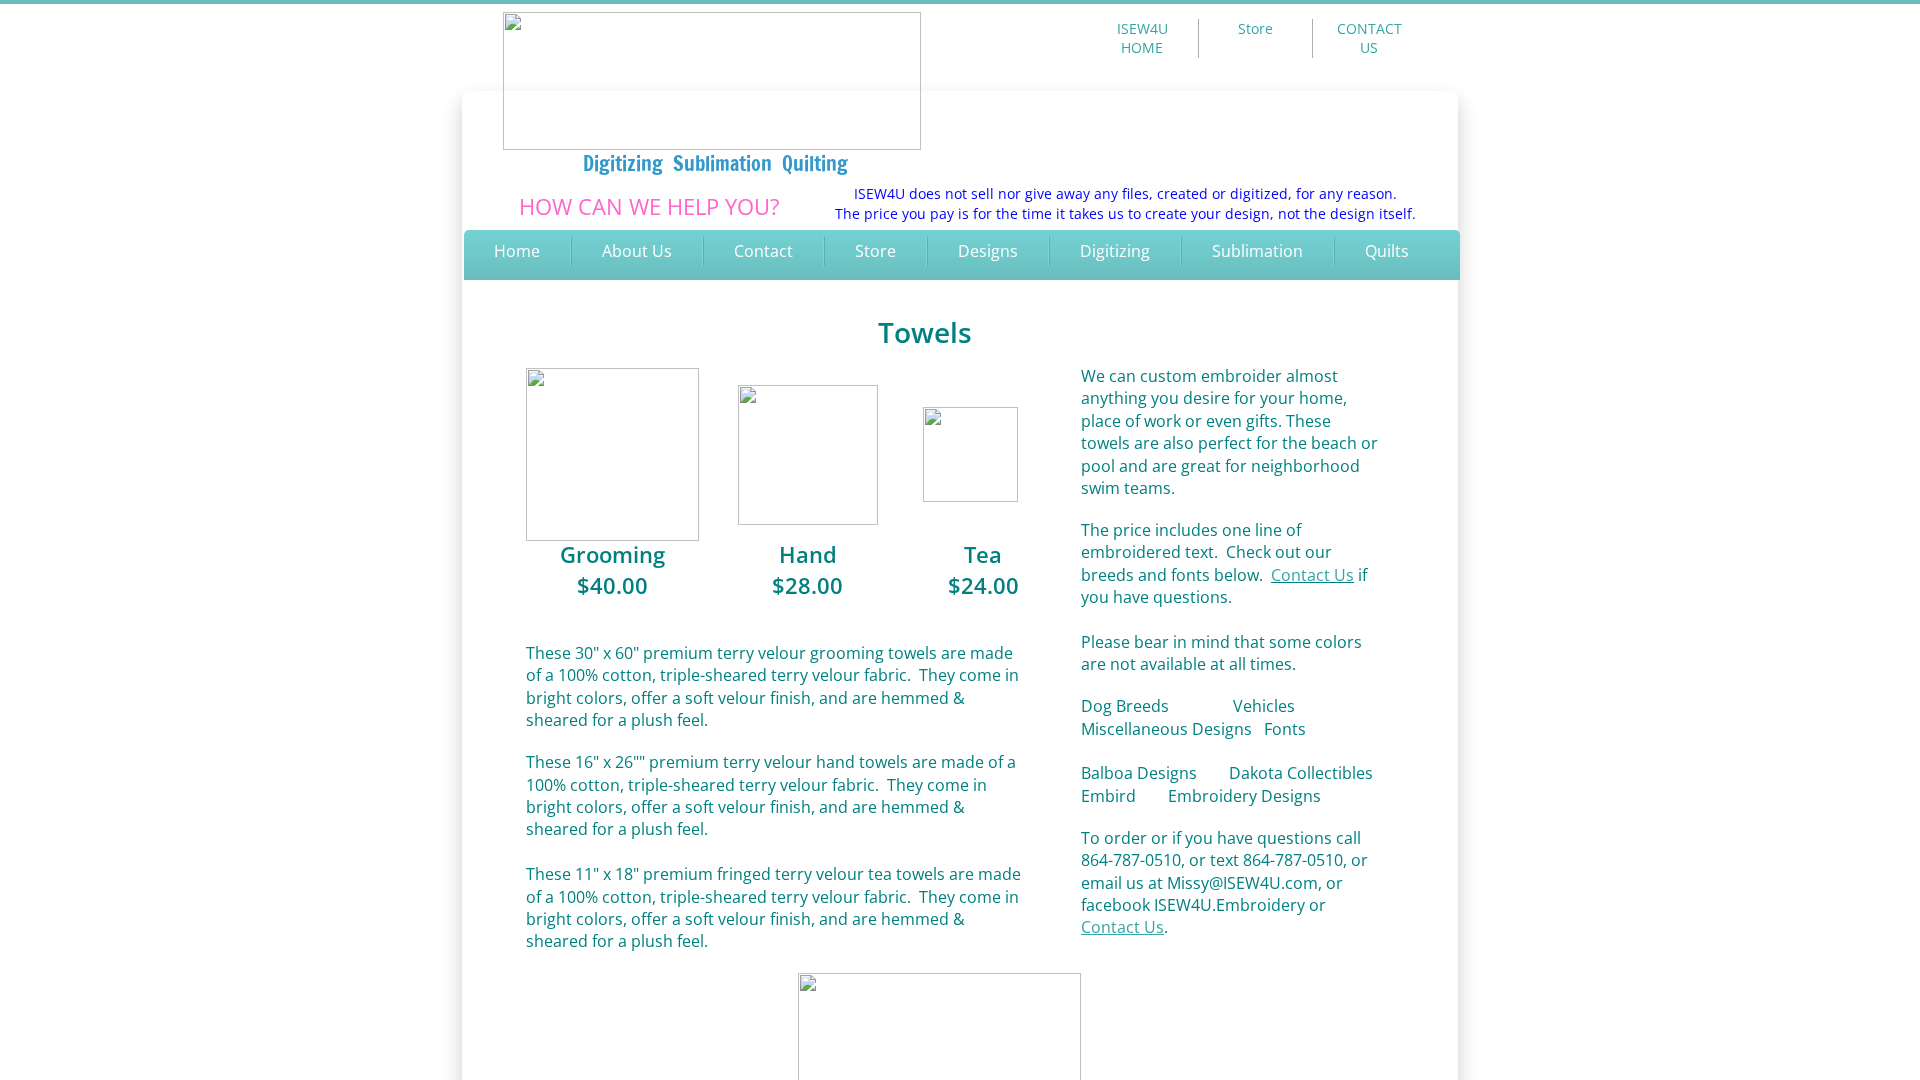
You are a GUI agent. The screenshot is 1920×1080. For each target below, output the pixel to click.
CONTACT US (1369, 38)
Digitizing (1115, 251)
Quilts (1387, 251)
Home (517, 251)
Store (875, 251)
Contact (763, 251)
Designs (988, 251)
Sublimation (1257, 251)
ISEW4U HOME (1142, 38)
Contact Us (1312, 575)
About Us (637, 251)
